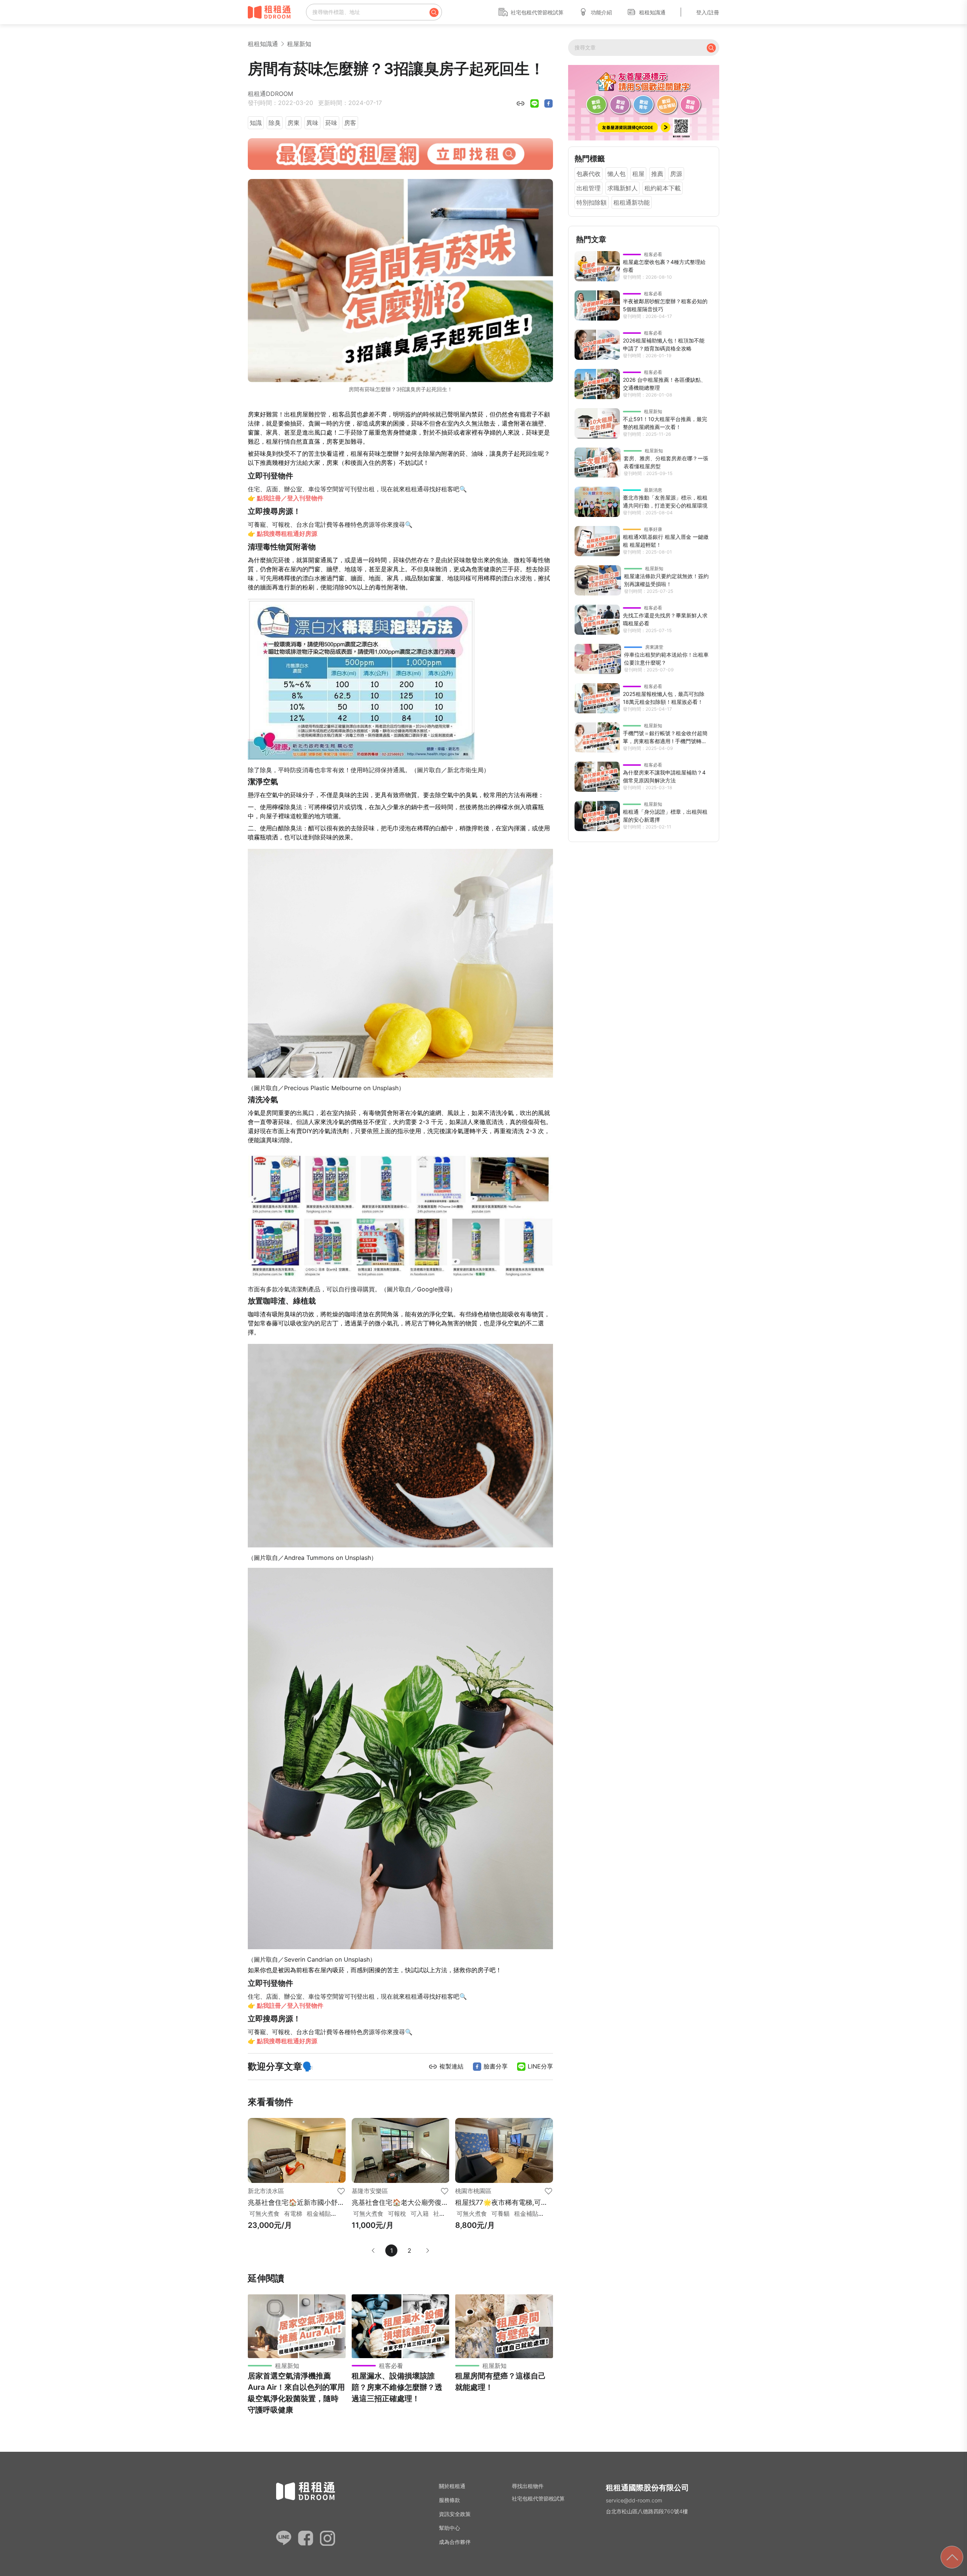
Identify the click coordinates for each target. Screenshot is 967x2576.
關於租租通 (452, 2486)
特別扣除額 (592, 202)
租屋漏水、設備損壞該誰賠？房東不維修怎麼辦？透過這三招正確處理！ (397, 2387)
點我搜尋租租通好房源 (287, 534)
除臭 (275, 123)
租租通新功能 (632, 202)
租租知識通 (652, 12)
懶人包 (616, 174)
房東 (293, 123)
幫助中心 (450, 2528)
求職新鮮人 (623, 188)
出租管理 (589, 188)
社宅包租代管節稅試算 (537, 12)
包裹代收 (589, 174)
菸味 (331, 123)
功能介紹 (601, 12)
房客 (350, 123)
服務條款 (450, 2500)
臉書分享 (495, 2066)
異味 (312, 123)
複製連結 (450, 2066)
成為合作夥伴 (455, 2542)
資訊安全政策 (455, 2514)
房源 (676, 174)
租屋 (638, 174)
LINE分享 (539, 2066)
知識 (256, 123)
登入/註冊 (708, 12)
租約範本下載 (663, 188)
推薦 (657, 174)
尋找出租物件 (528, 2486)
